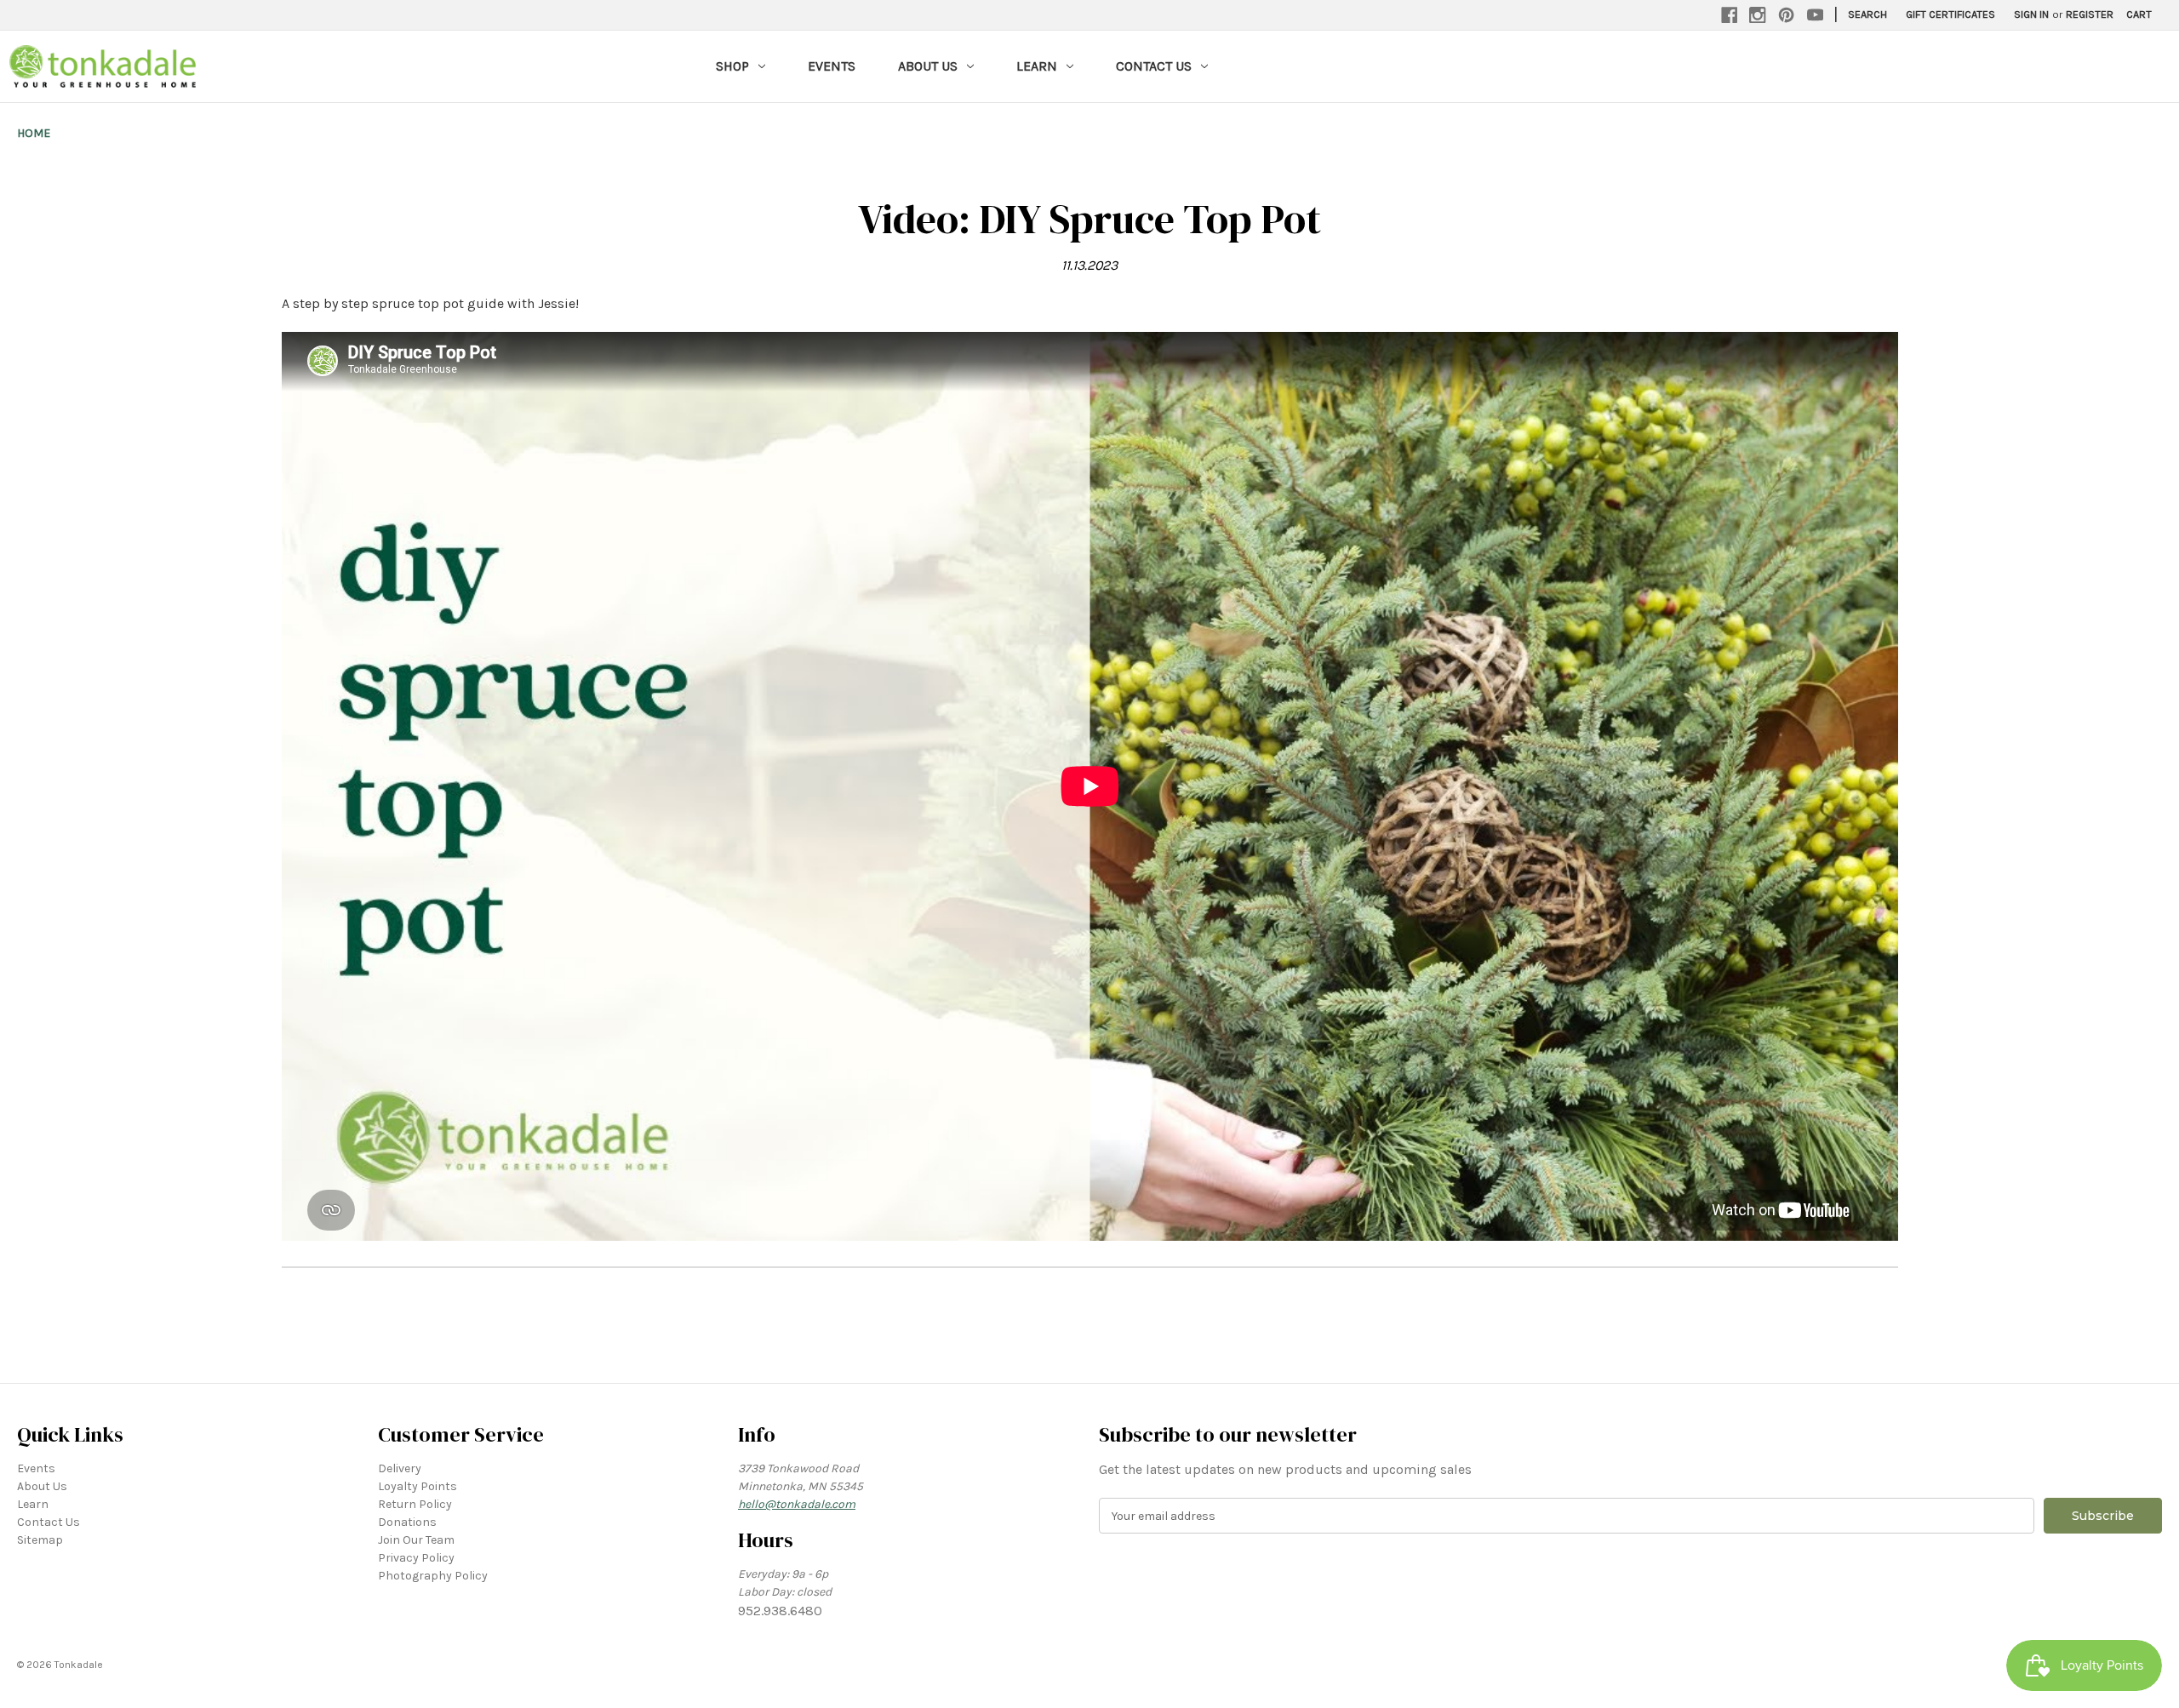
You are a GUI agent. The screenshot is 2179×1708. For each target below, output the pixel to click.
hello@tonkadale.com (797, 1504)
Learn (1037, 66)
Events (832, 66)
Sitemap (40, 1540)
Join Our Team (416, 1540)
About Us (928, 66)
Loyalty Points (417, 1486)
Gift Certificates (1950, 14)
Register (2090, 14)
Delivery (400, 1468)
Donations (407, 1522)
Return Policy (415, 1504)
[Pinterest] (1787, 15)
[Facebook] (1730, 15)
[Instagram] (1758, 15)
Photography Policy (433, 1576)
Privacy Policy (416, 1558)
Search (1867, 14)
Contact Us (1154, 66)
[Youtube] (1816, 15)
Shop (732, 66)
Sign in (2031, 14)
